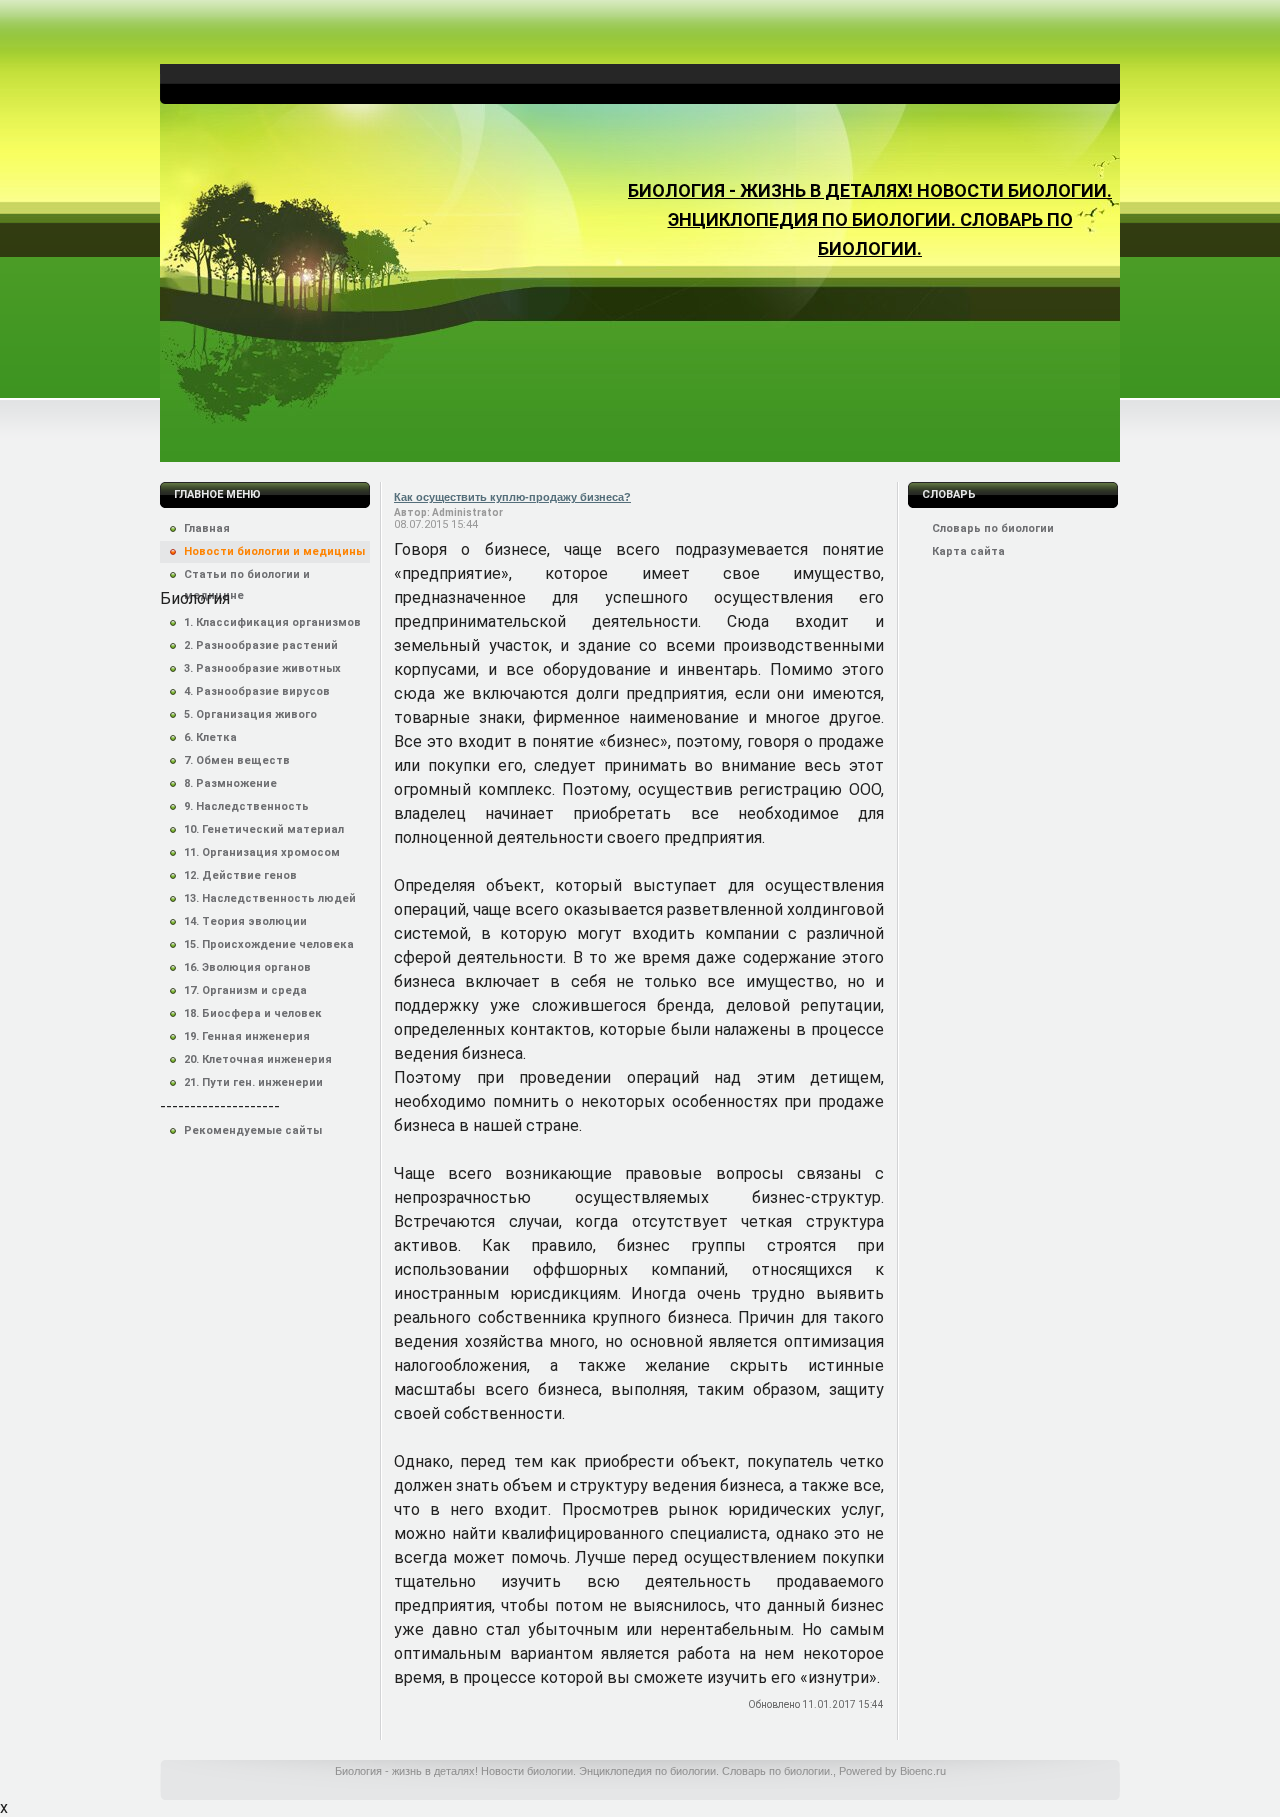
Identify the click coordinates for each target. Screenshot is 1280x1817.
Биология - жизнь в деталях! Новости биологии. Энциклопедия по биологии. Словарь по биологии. (870, 219)
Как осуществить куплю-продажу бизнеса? (512, 497)
